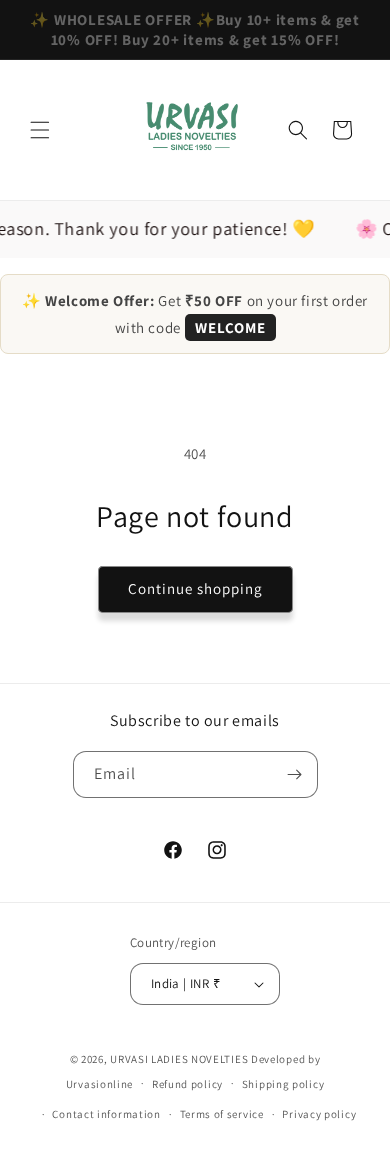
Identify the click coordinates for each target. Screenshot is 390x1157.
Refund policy (187, 1084)
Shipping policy (283, 1084)
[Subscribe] (295, 774)
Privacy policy (319, 1114)
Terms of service (222, 1114)
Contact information (106, 1114)
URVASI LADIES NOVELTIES (179, 1059)
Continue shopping (195, 588)
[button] (40, 130)
